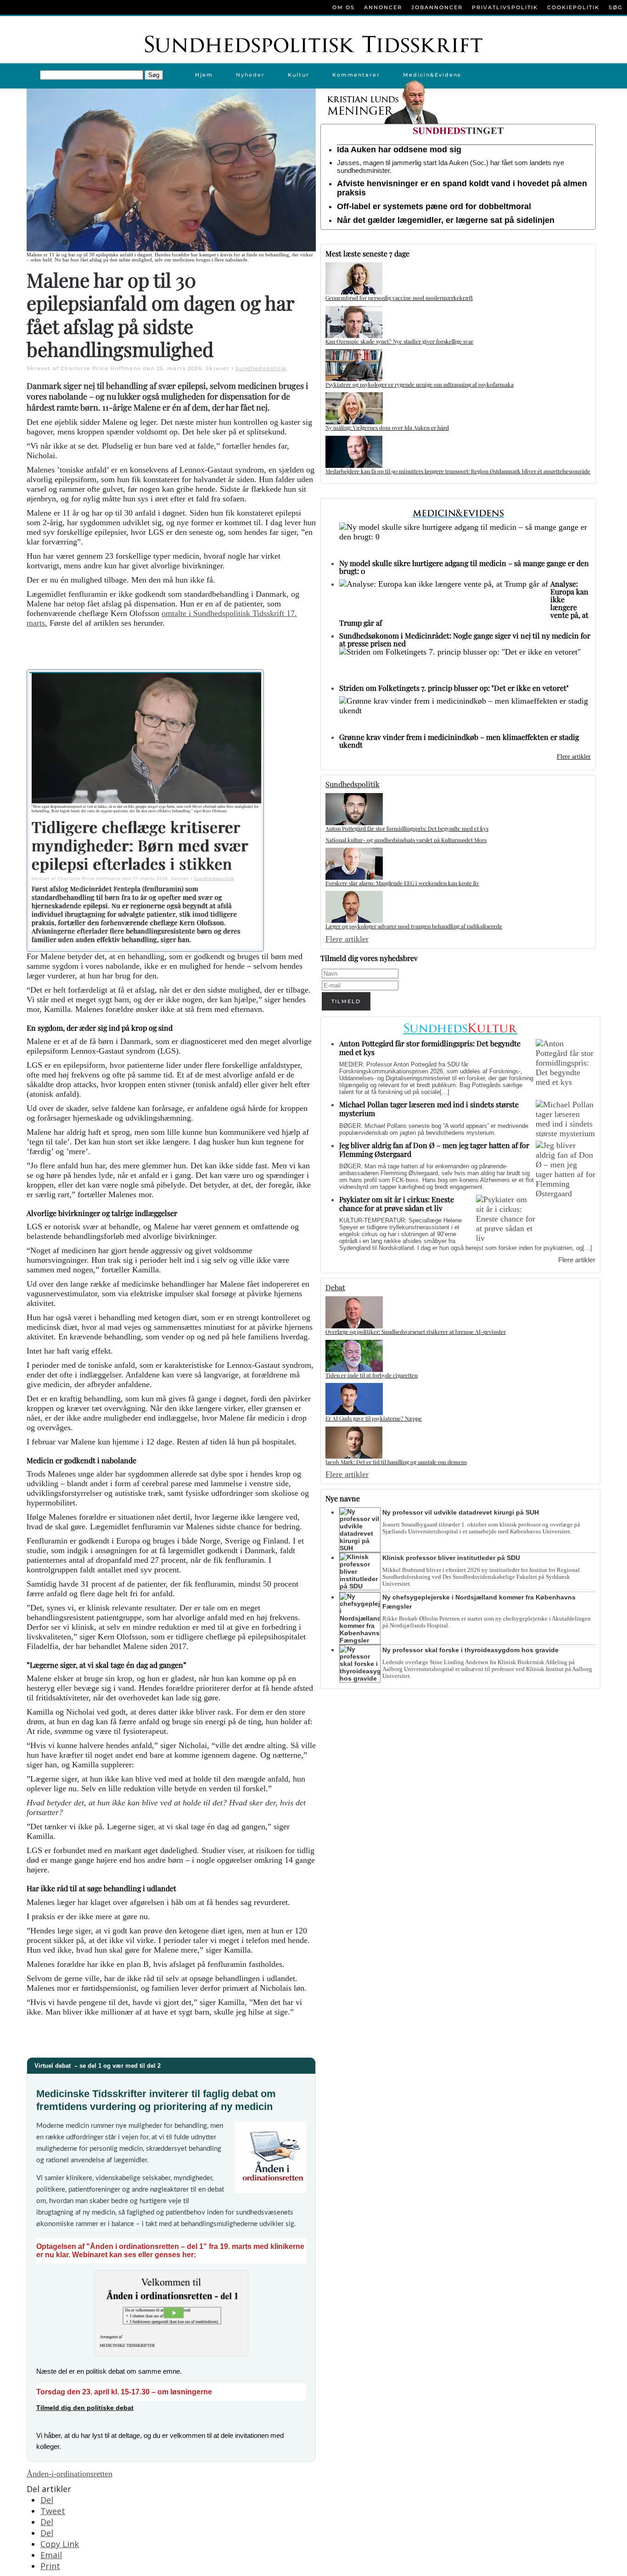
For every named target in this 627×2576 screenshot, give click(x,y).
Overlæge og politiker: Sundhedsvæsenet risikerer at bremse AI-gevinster (416, 1332)
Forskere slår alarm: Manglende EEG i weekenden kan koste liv (402, 883)
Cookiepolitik (573, 7)
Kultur (299, 75)
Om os (344, 7)
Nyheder (250, 75)
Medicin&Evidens (432, 75)
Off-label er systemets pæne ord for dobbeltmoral (434, 206)
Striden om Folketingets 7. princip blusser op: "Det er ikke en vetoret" (454, 688)
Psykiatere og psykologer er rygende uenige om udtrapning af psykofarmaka (420, 384)
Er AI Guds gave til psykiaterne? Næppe (374, 1418)
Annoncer (383, 7)
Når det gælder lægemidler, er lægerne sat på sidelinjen (446, 220)
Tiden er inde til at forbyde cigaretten (372, 1375)
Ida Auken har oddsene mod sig (399, 150)
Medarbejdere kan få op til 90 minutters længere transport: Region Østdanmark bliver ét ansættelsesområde (458, 471)
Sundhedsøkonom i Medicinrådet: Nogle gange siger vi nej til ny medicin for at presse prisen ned (465, 639)
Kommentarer (356, 75)
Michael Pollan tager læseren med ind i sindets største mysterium (429, 1109)
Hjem (204, 75)
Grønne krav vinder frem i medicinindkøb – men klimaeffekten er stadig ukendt (459, 741)
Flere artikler (574, 757)
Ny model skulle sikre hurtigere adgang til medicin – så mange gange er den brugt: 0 (464, 567)
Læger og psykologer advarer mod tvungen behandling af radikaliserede (414, 926)
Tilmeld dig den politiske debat (85, 2408)
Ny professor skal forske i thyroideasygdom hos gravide (470, 1650)
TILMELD (346, 1001)
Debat (335, 1287)
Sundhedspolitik (261, 368)
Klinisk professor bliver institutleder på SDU (451, 1558)
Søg (616, 7)
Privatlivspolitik (505, 7)
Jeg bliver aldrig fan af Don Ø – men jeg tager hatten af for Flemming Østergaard (434, 1149)
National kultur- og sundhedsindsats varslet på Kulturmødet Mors (406, 840)
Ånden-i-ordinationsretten (70, 2474)
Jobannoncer (437, 7)
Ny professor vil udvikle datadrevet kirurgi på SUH (461, 1512)
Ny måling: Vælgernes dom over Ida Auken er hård (387, 427)
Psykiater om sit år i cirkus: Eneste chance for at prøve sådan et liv (397, 1204)
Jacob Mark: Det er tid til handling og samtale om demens (396, 1462)
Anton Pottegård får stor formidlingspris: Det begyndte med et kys (407, 828)
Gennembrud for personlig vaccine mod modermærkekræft (399, 298)
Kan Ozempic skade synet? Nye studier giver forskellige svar (399, 341)
